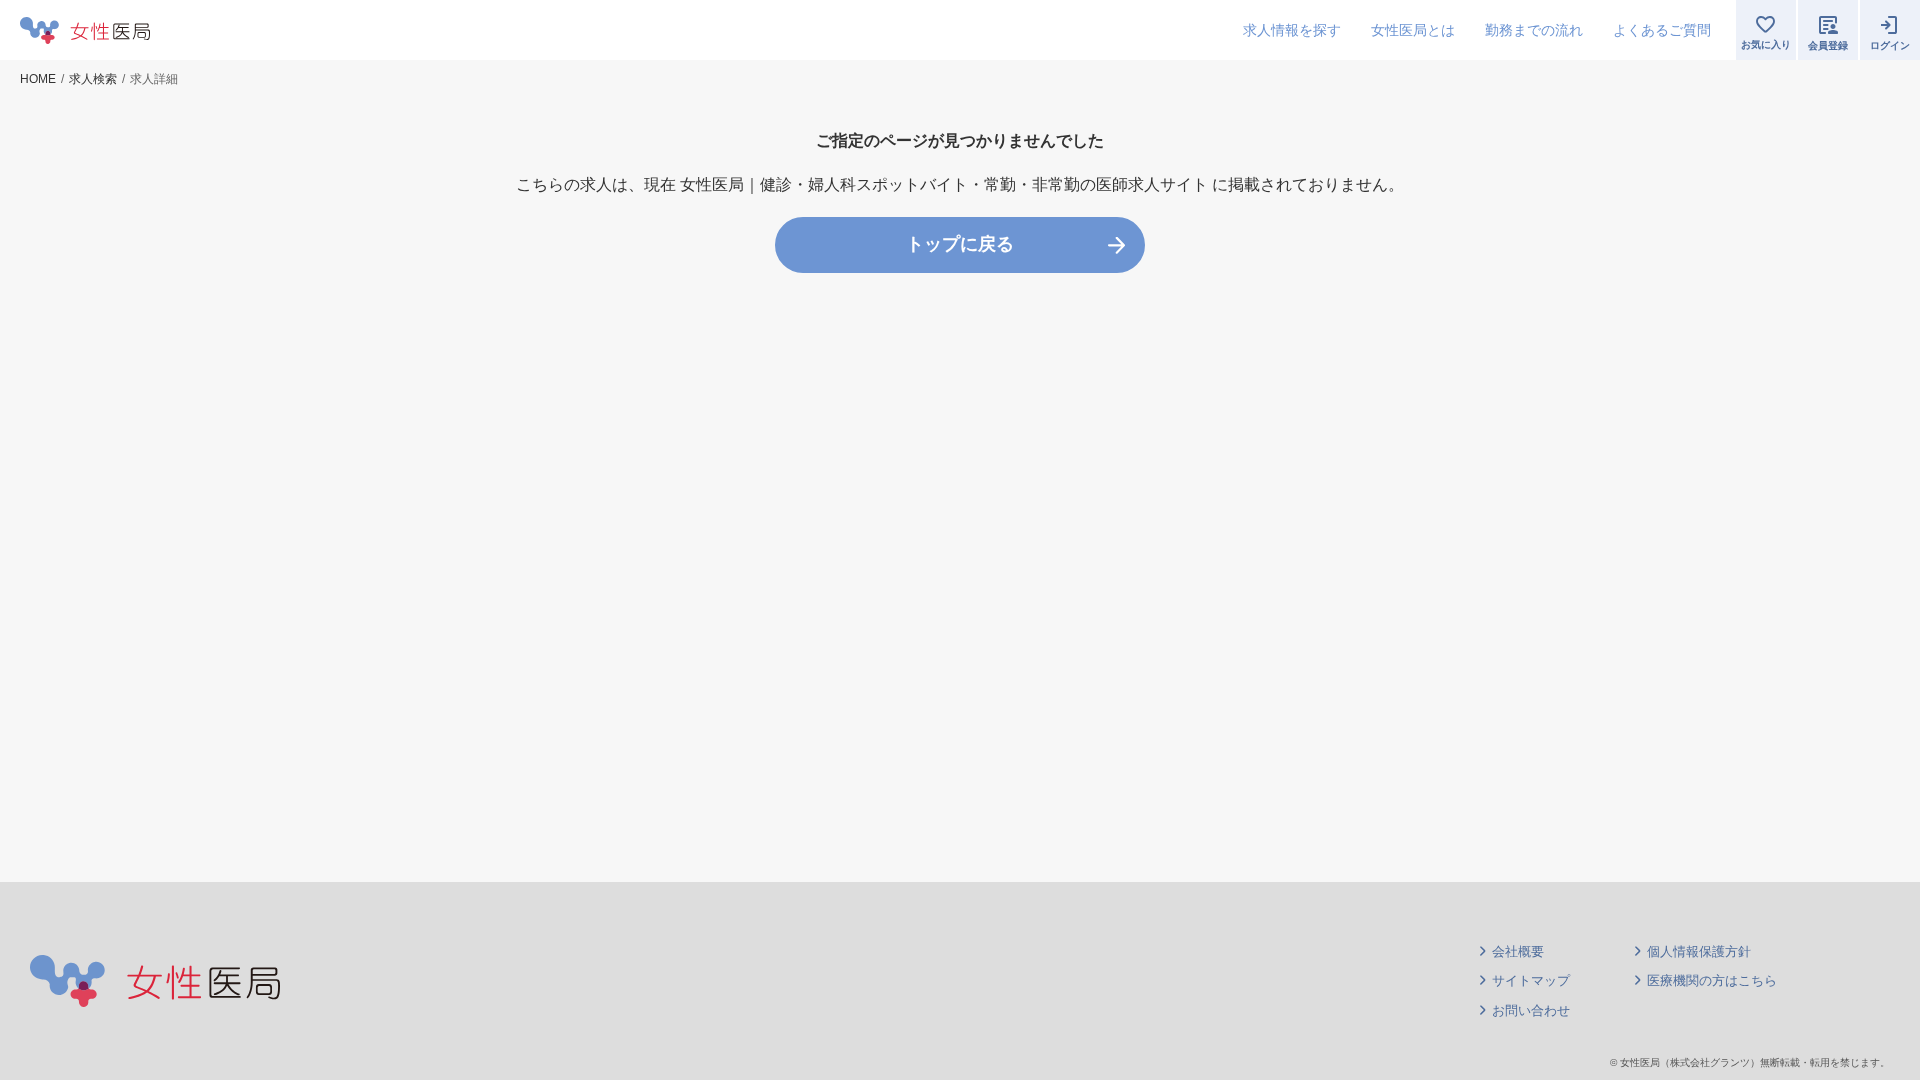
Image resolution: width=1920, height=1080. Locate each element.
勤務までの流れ (1534, 30)
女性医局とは (1413, 30)
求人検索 (93, 79)
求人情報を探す (1292, 30)
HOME (38, 79)
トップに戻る (960, 244)
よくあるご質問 (1662, 30)
